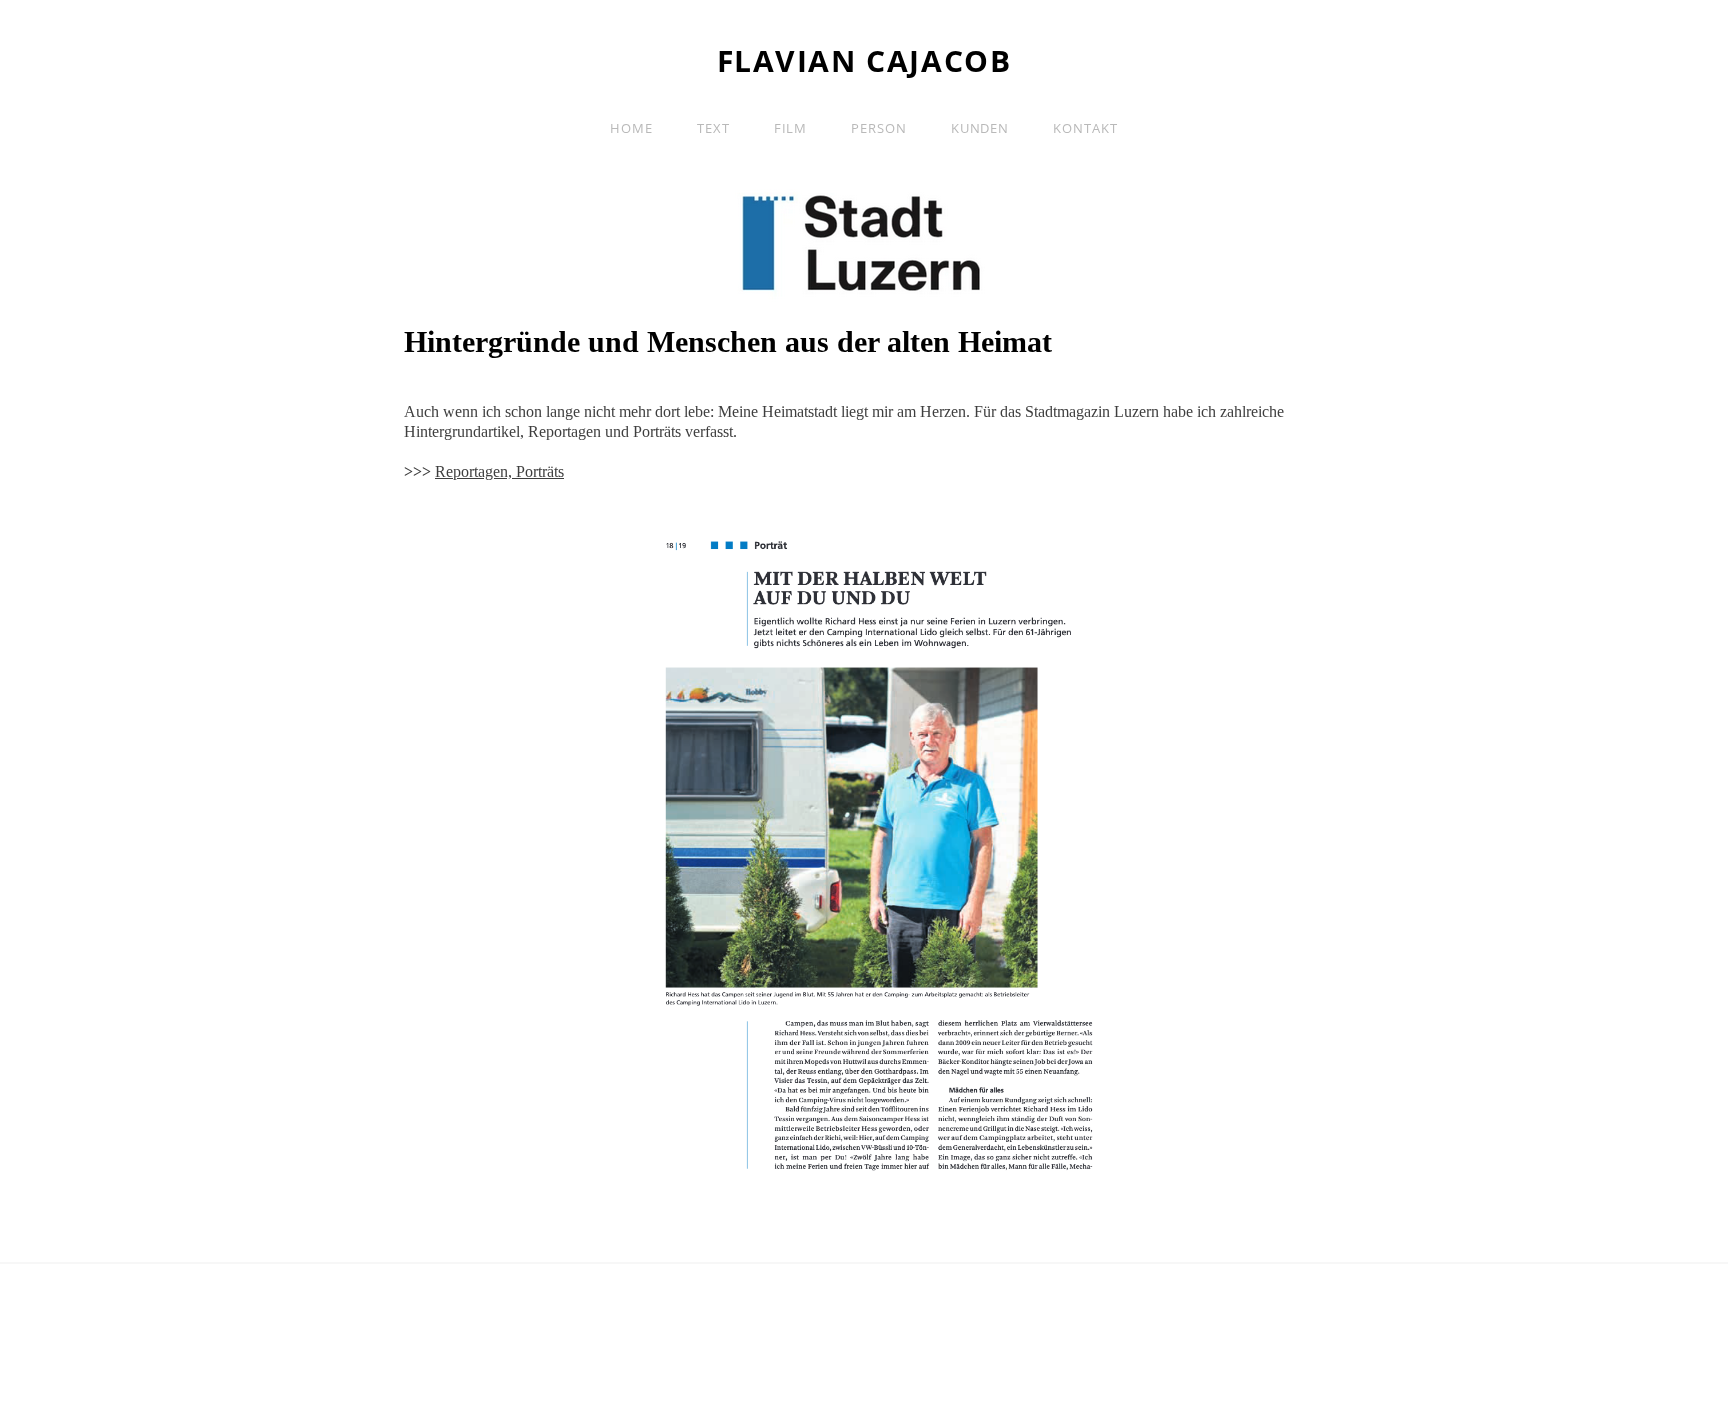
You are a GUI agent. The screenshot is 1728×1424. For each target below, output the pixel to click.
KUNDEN (980, 128)
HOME (631, 128)
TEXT (713, 128)
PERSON (878, 128)
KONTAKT (1085, 128)
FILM (791, 128)
